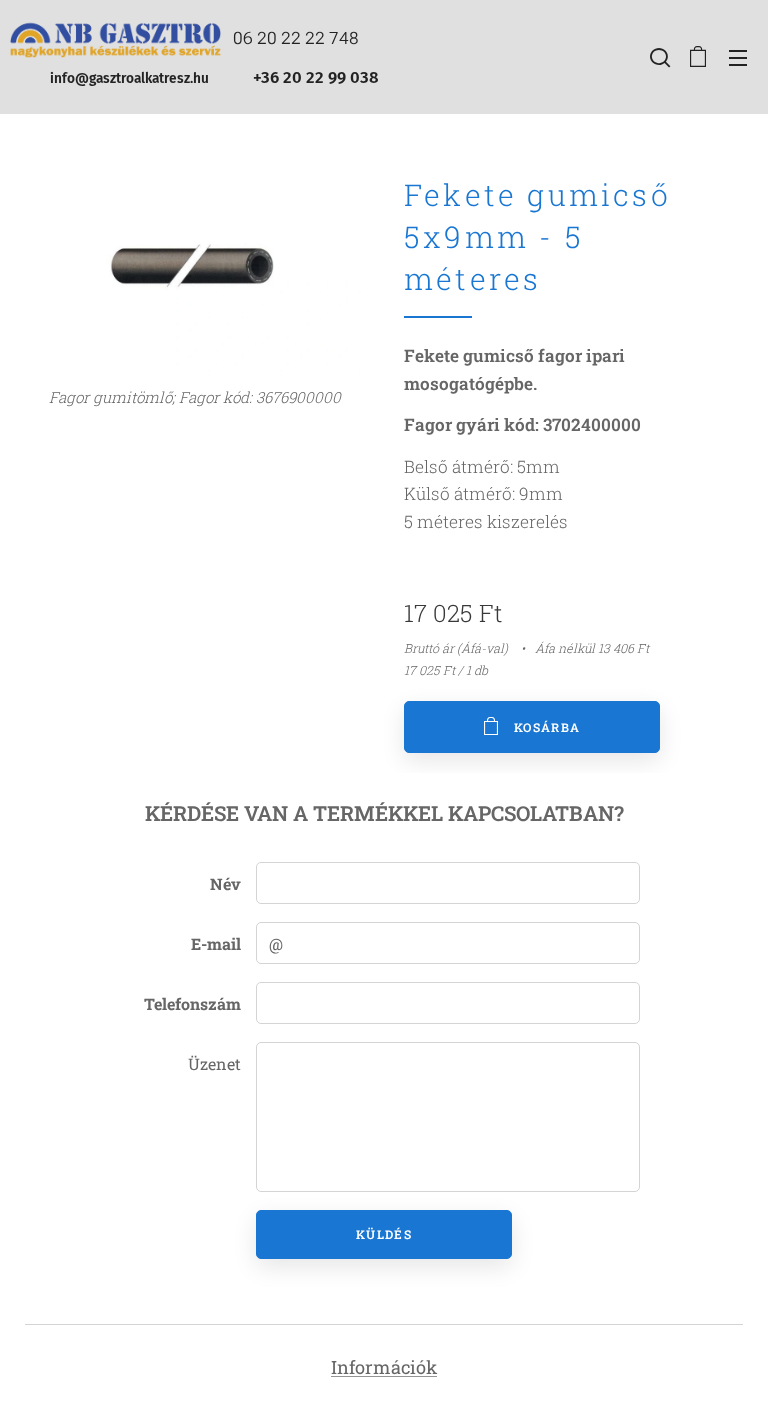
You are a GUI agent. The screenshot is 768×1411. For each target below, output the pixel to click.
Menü (738, 57)
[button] (658, 57)
